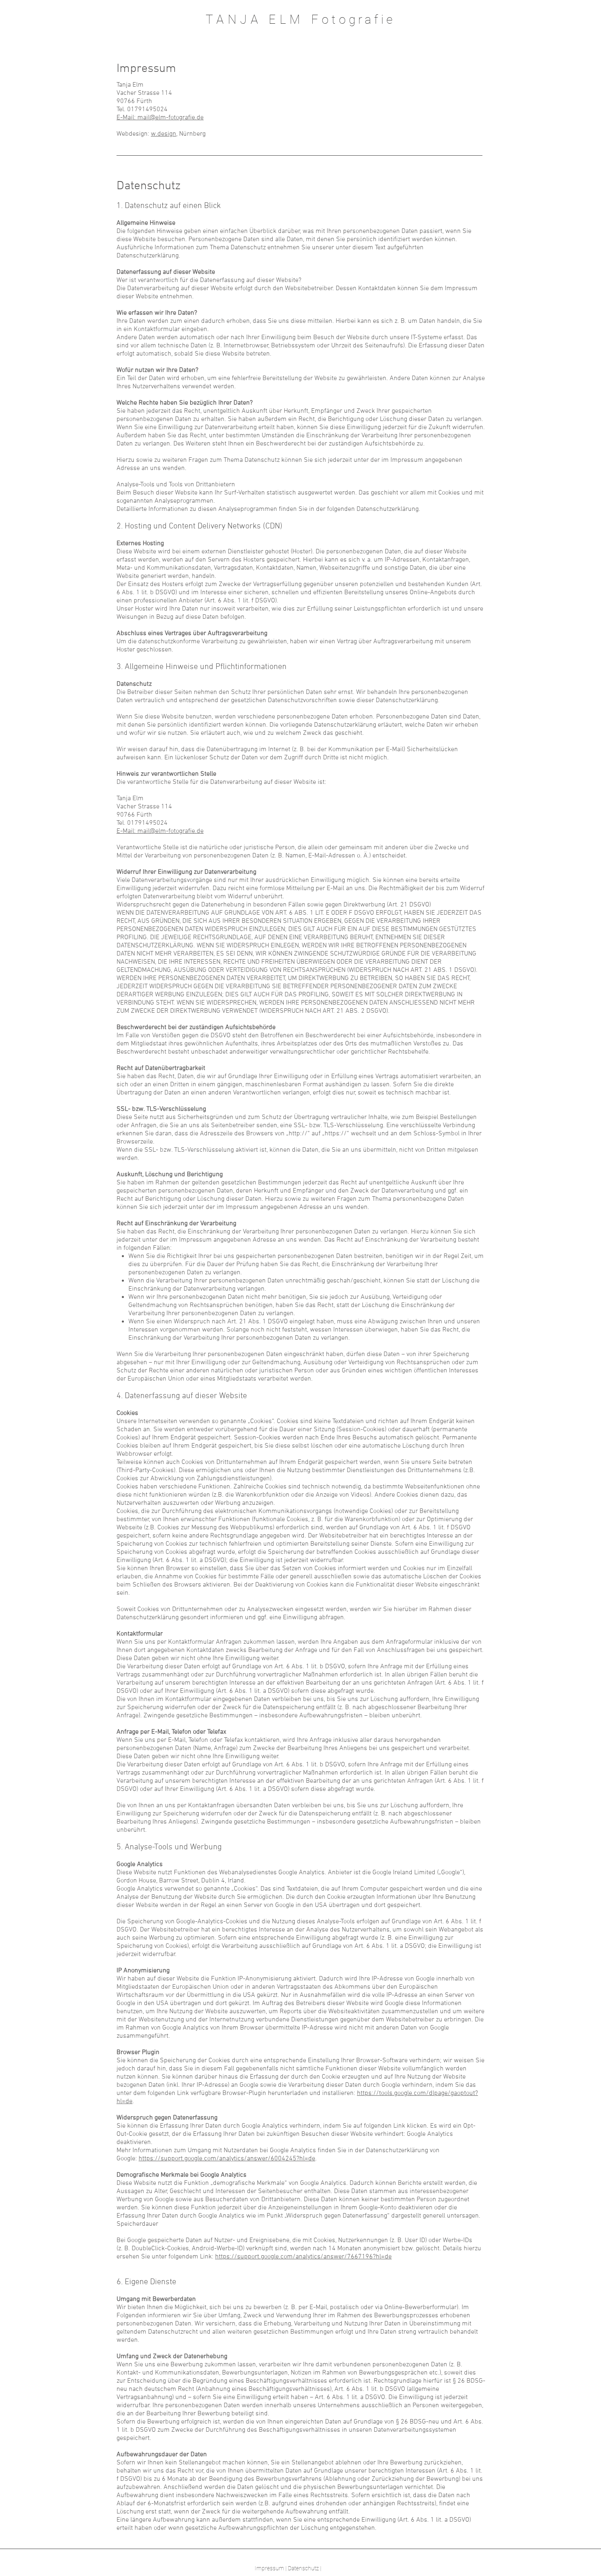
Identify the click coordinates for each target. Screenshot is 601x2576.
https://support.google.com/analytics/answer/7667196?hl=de (303, 2257)
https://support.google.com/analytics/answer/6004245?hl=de (227, 2159)
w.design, (164, 134)
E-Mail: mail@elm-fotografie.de (160, 118)
